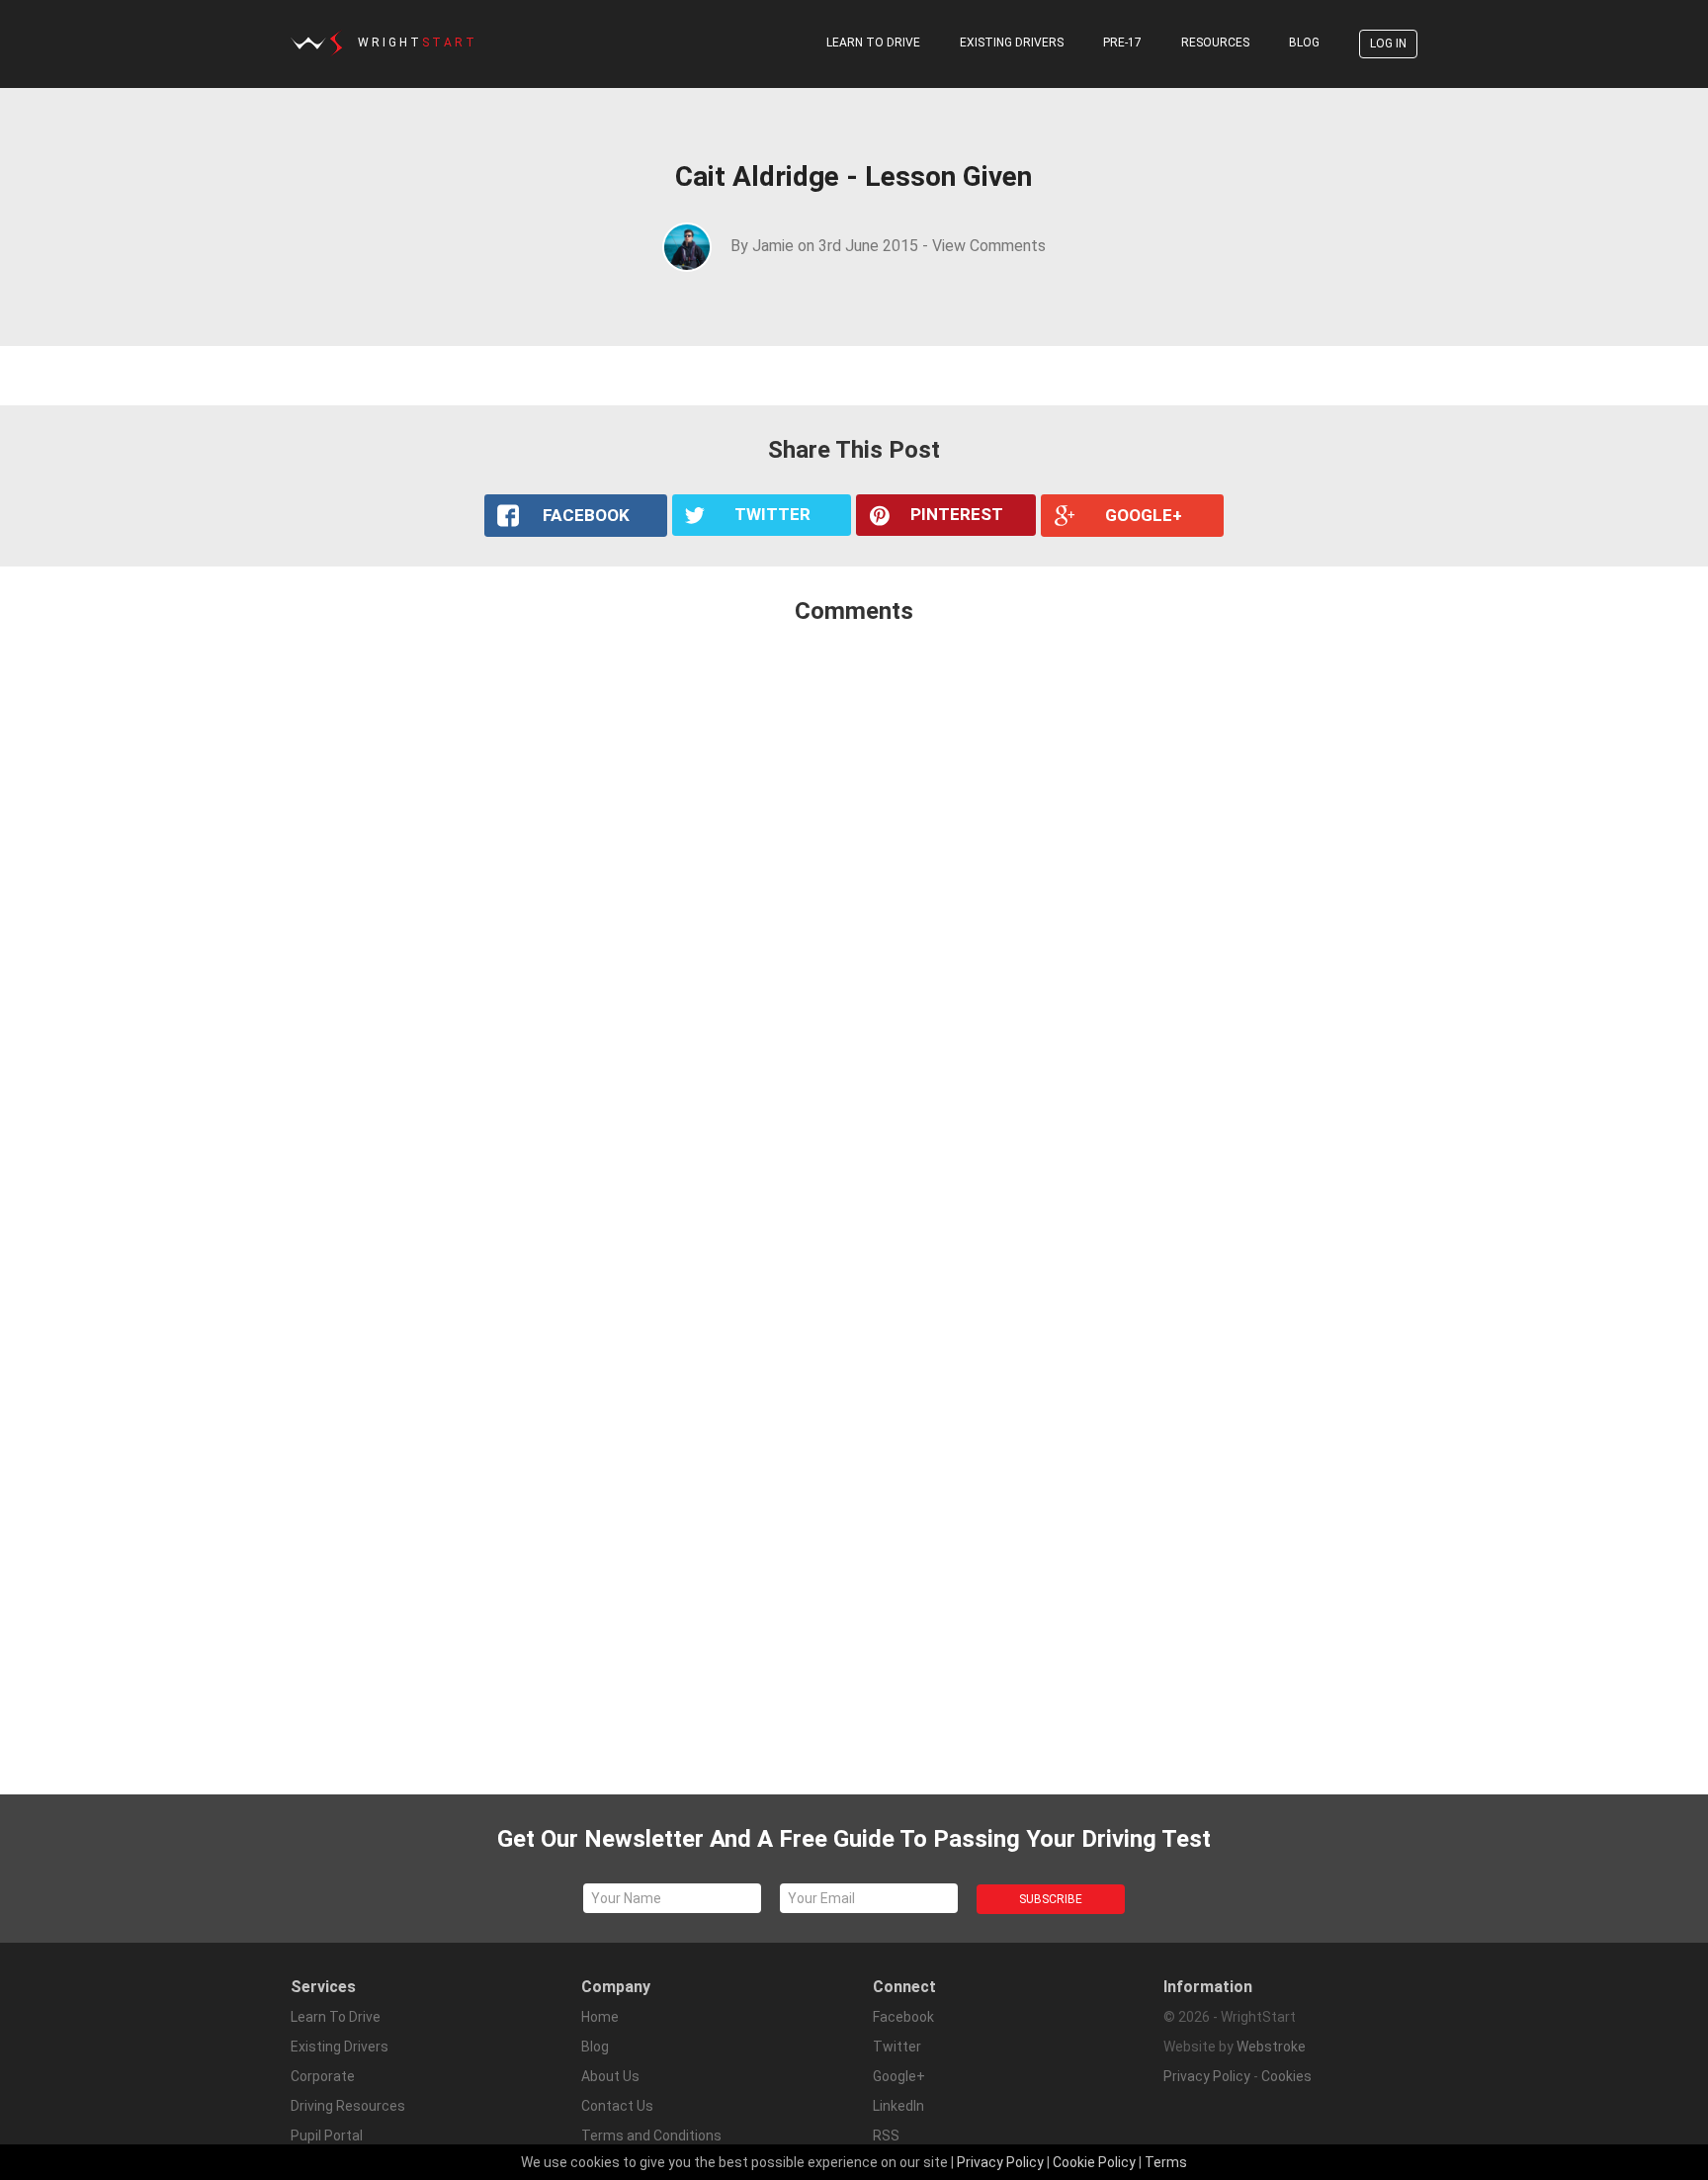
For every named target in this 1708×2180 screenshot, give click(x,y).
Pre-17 (1122, 43)
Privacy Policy (1207, 2076)
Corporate (323, 2076)
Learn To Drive (873, 43)
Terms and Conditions (651, 2136)
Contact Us (617, 2106)
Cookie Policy (1094, 2162)
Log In (1388, 44)
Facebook (903, 2017)
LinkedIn (898, 2106)
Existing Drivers (1012, 43)
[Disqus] (854, 903)
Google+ (899, 2076)
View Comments (989, 246)
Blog (1304, 43)
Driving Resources (348, 2106)
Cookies (1286, 2076)
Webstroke (1271, 2047)
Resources (1215, 43)
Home (600, 2017)
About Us (610, 2076)
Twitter (897, 2047)
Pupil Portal (327, 2136)
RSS (886, 2136)
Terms (1166, 2162)
